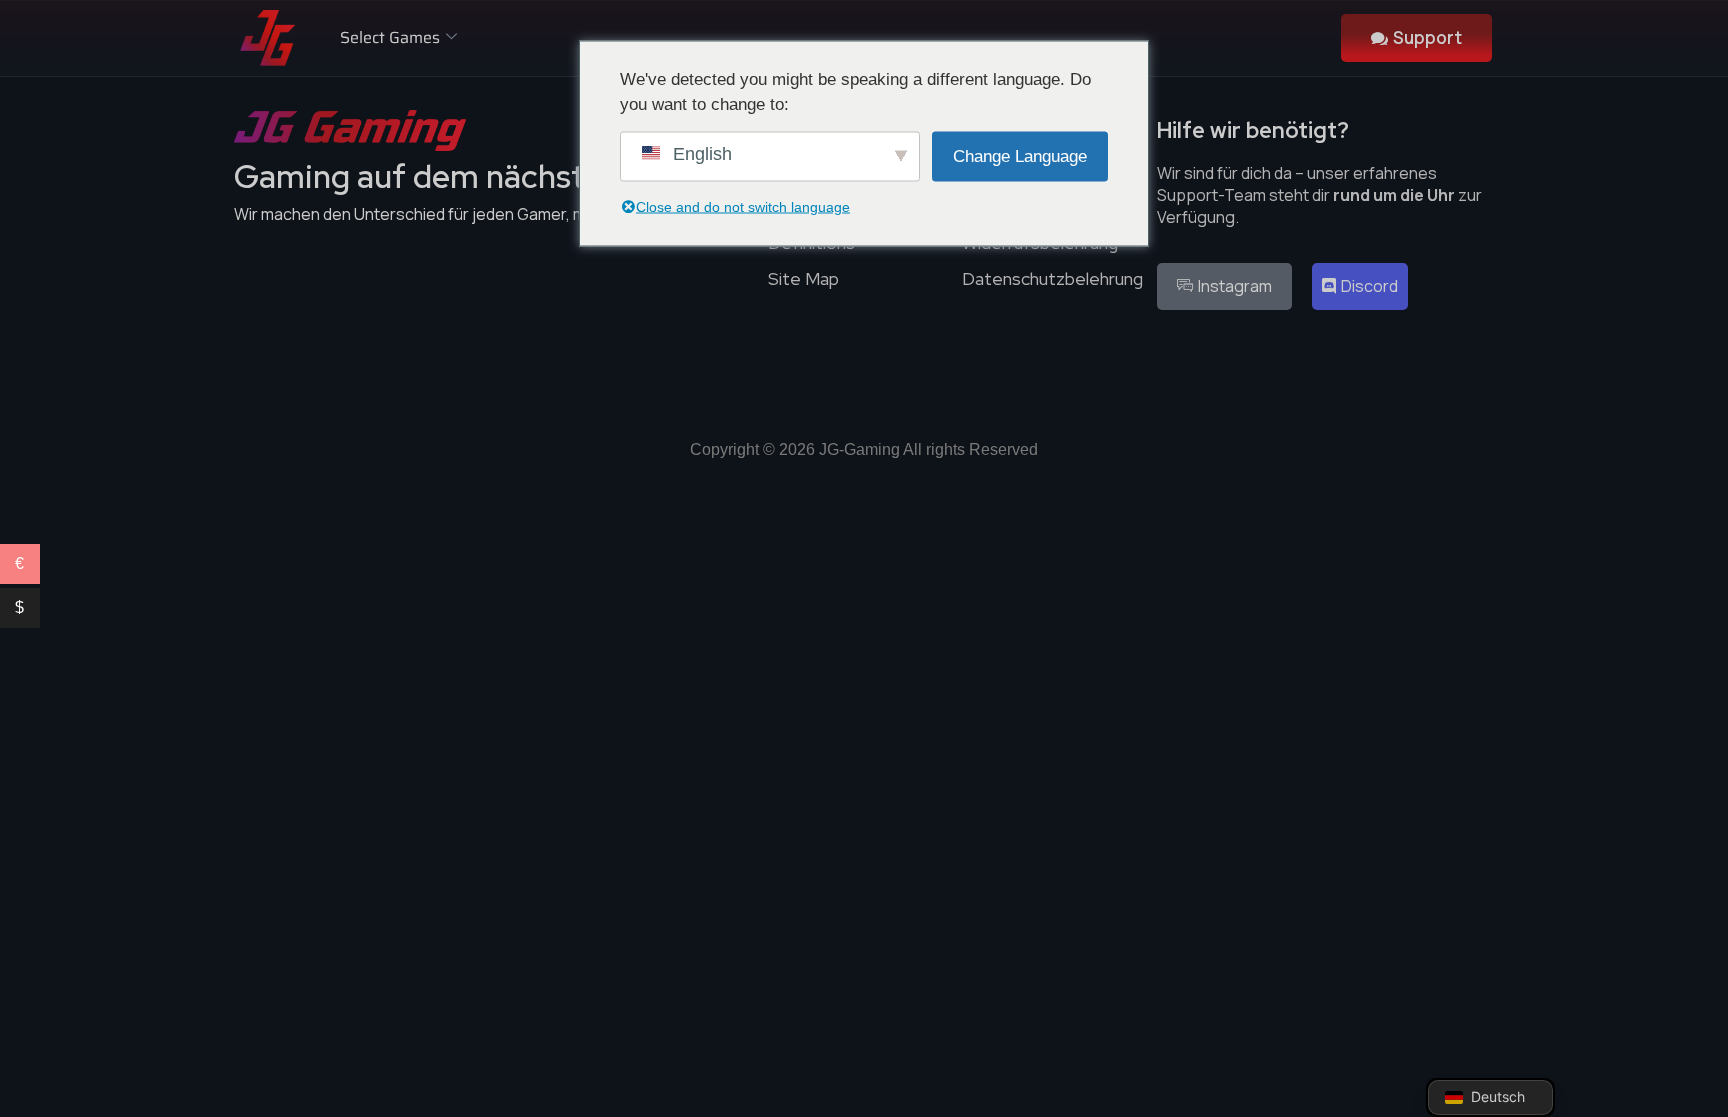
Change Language (1020, 155)
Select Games (390, 37)
